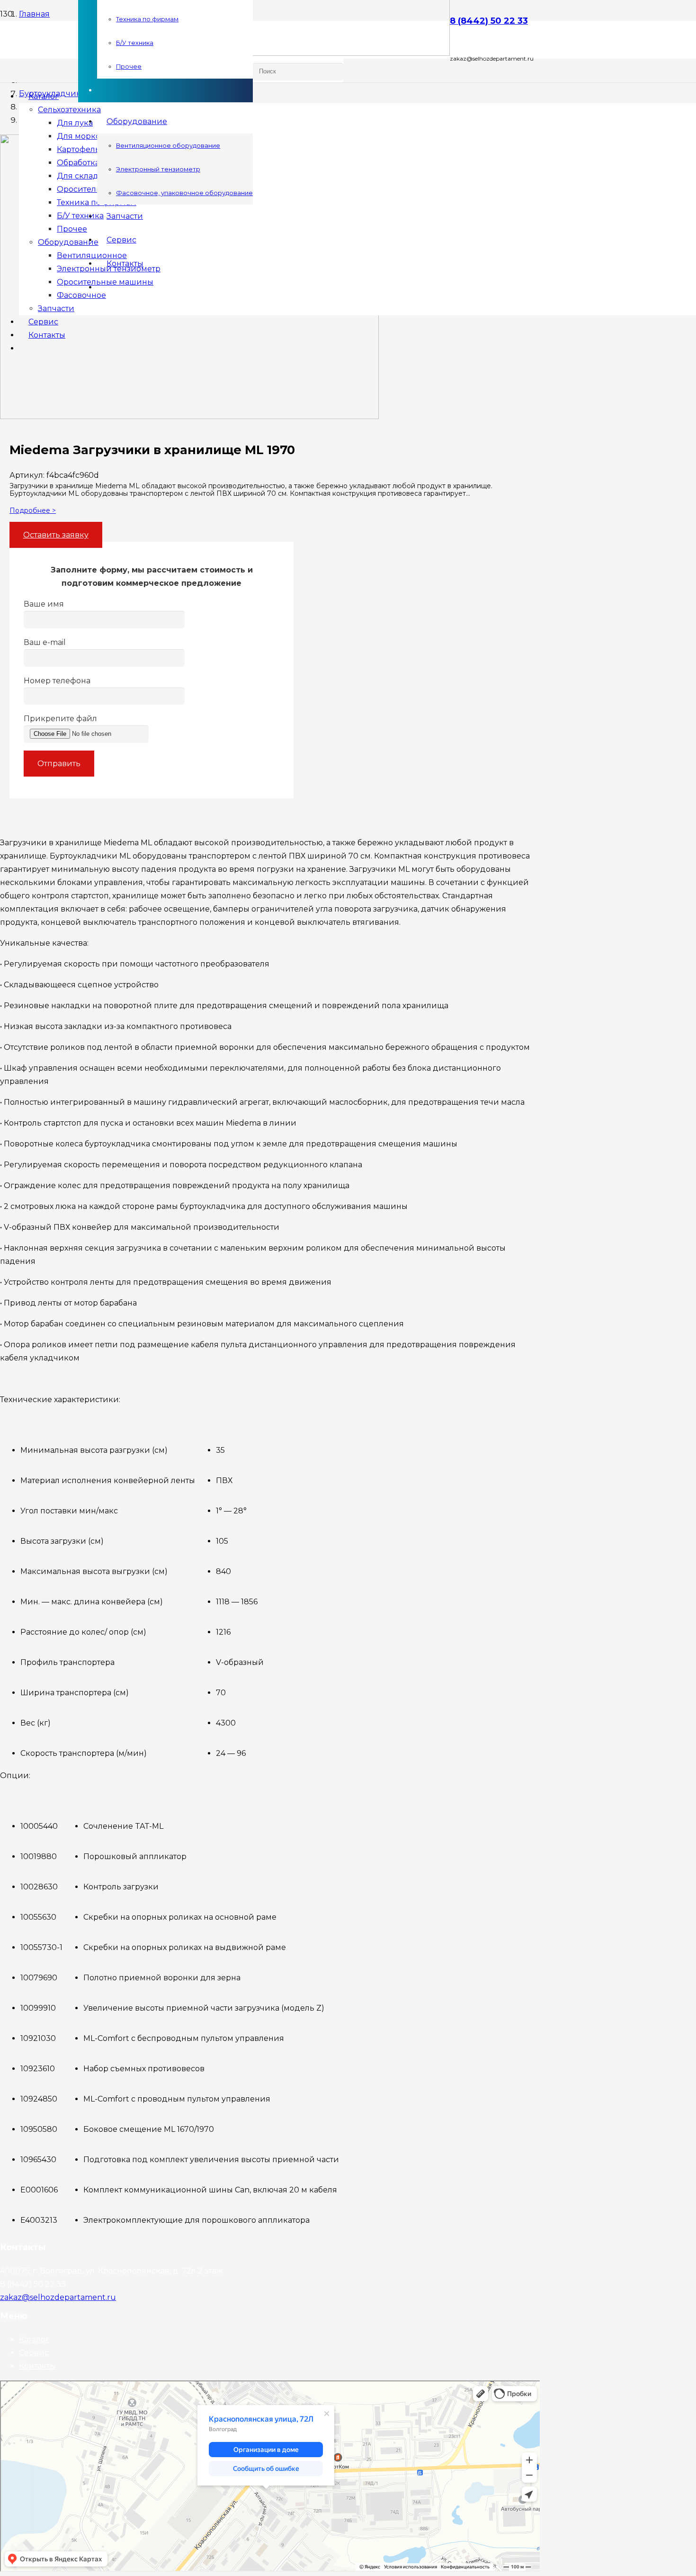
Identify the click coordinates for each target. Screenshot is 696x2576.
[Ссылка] (264, 53)
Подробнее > (33, 510)
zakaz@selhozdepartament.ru (58, 2297)
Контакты (37, 2366)
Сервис (34, 2353)
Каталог (34, 2339)
